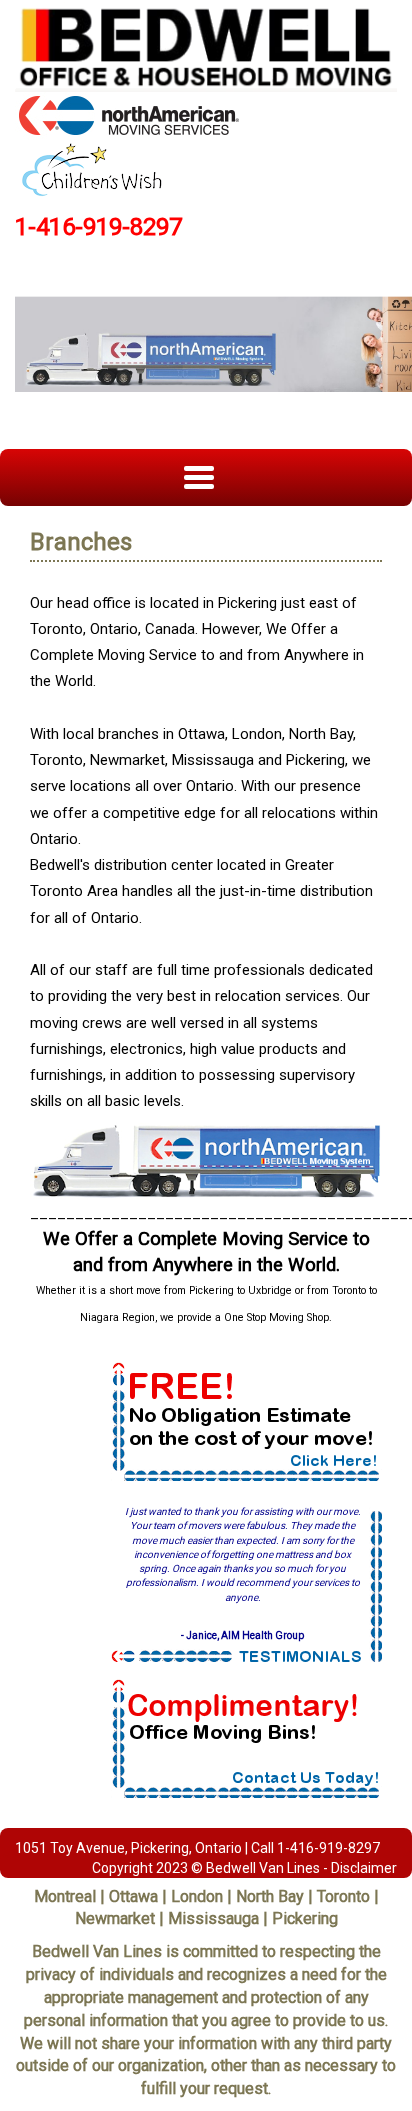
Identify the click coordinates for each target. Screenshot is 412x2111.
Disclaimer (364, 1868)
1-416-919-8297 (98, 227)
